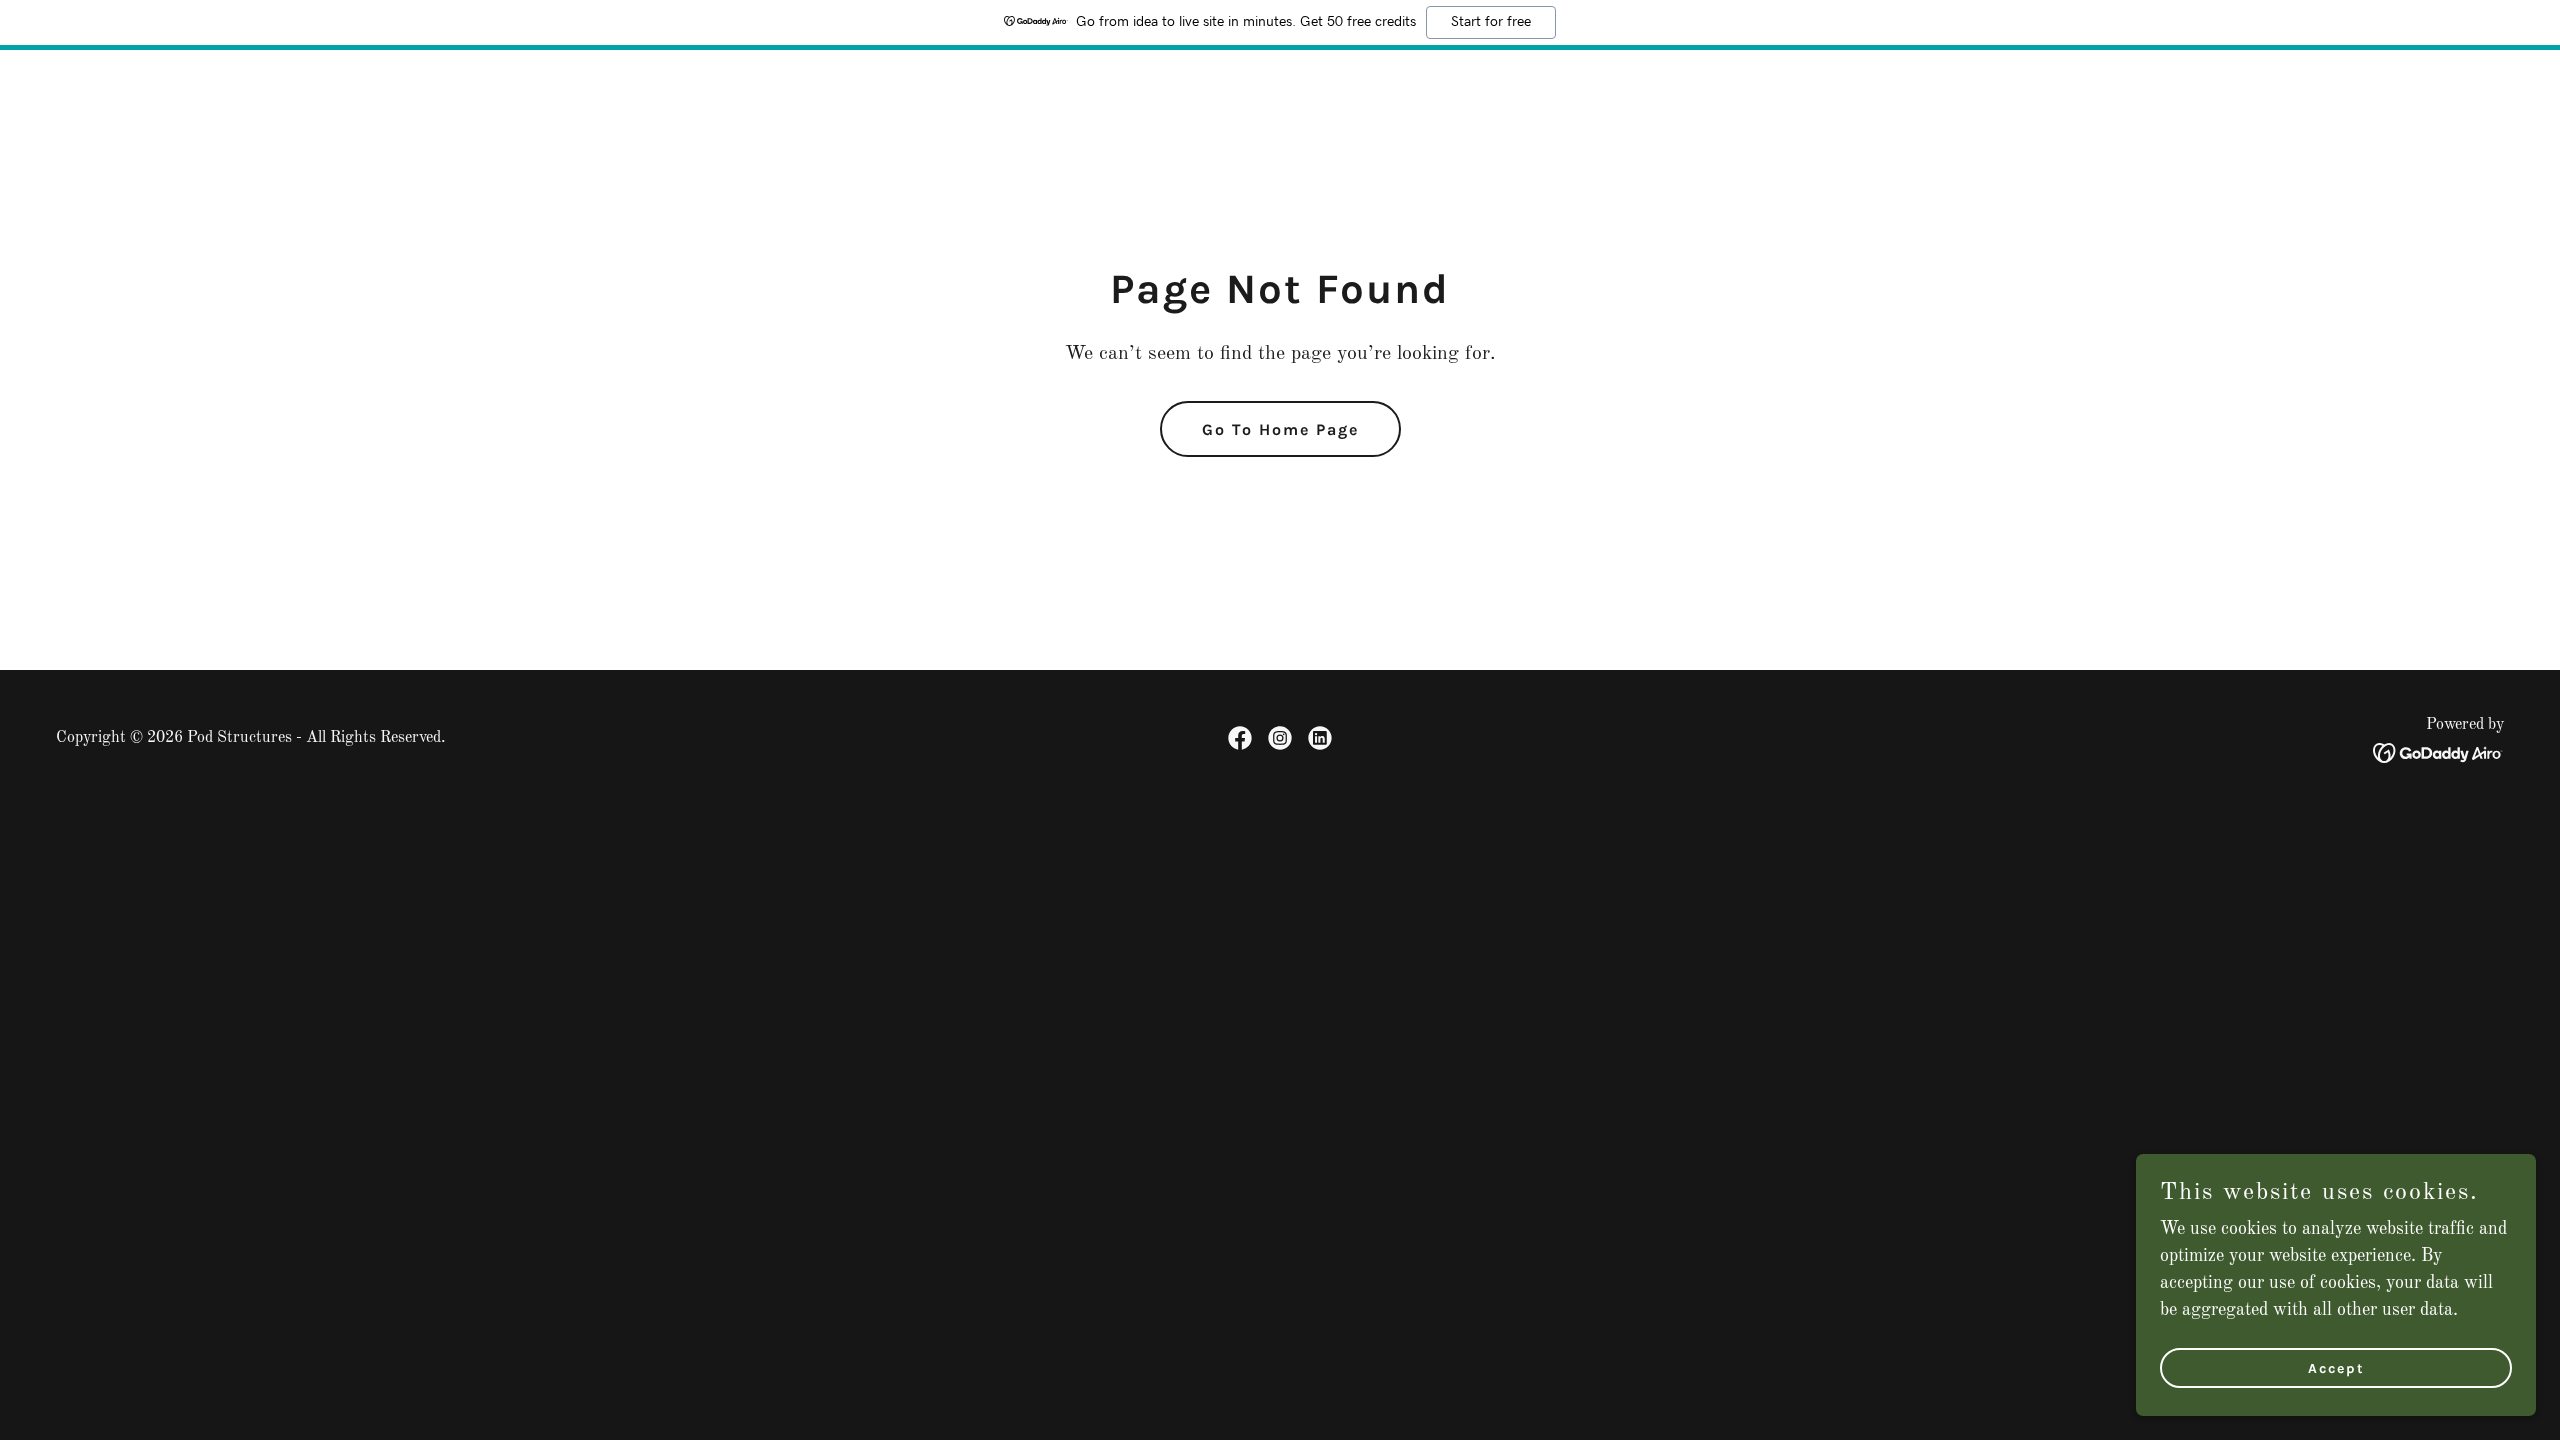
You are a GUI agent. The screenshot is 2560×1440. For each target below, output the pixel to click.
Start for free (1491, 22)
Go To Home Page (1280, 429)
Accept (2336, 1368)
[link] (1240, 738)
